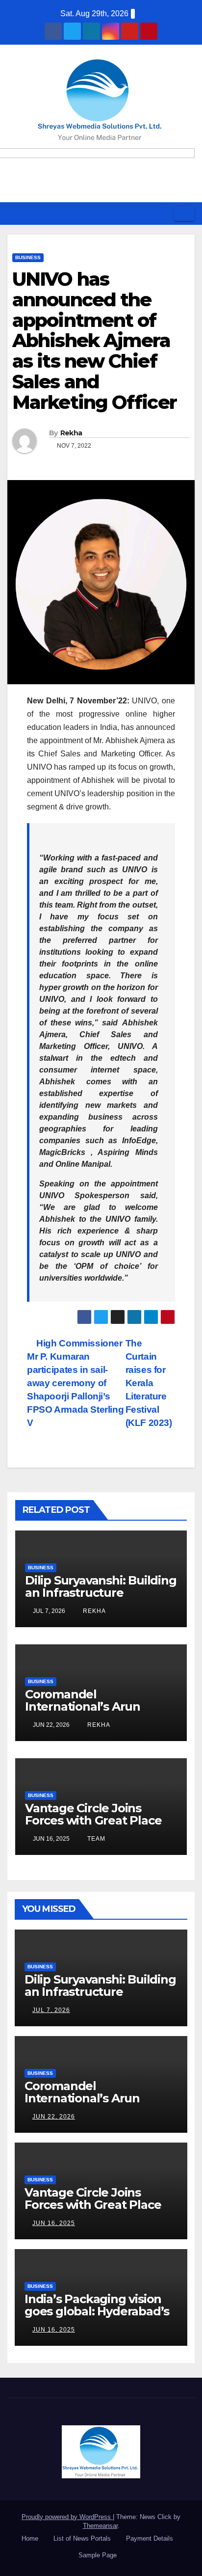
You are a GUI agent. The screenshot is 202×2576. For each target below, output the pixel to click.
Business (28, 257)
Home (30, 2538)
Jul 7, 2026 (51, 2010)
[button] (163, 213)
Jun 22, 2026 (54, 2117)
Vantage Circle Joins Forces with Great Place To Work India (93, 1820)
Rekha (71, 433)
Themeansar (100, 2526)
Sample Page (98, 2555)
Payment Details (150, 2538)
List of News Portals (82, 2538)
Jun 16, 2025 (54, 2223)
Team (95, 1839)
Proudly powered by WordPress (67, 2517)
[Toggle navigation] (184, 214)
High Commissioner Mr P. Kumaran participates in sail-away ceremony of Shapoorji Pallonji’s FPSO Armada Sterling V (75, 1383)
